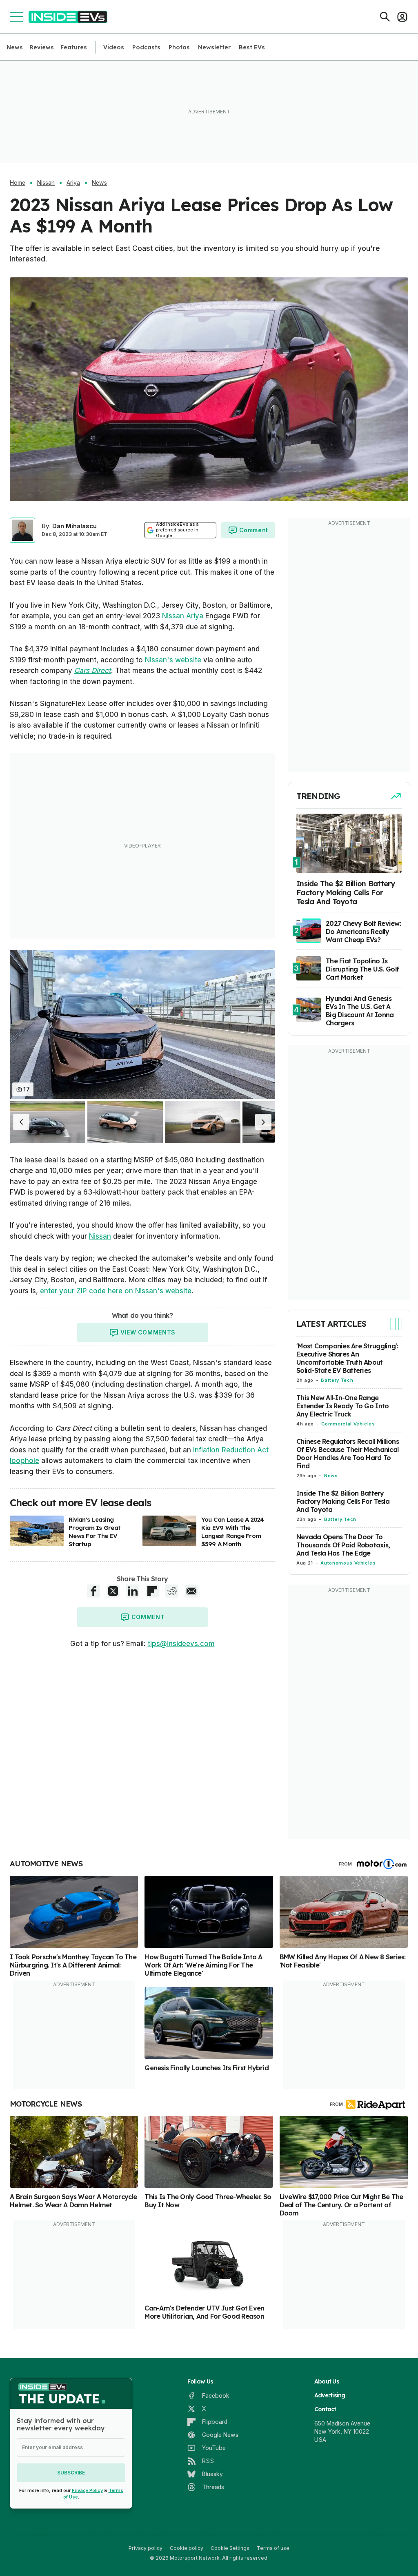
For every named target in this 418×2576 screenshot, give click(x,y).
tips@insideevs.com (181, 1644)
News (15, 47)
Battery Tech (337, 1380)
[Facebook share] (93, 1591)
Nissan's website (173, 660)
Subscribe (71, 2473)
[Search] (385, 17)
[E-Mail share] (191, 1591)
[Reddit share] (172, 1591)
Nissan (46, 183)
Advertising (330, 2395)
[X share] (113, 1591)
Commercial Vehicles (348, 1424)
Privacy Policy (87, 2490)
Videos (114, 47)
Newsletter (214, 47)
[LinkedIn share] (133, 1591)
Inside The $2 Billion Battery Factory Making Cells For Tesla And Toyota (343, 1501)
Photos (179, 47)
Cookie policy (187, 2548)
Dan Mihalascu (74, 526)
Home (18, 183)
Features (74, 47)
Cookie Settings (230, 2548)
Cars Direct (93, 671)
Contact (325, 2409)
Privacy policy (146, 2548)
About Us (327, 2381)
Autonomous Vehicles (348, 1563)
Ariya (73, 183)
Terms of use (273, 2548)
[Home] (68, 17)
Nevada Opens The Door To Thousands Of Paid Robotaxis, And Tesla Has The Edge (343, 1545)
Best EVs (252, 47)
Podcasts (146, 47)
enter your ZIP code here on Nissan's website (116, 1291)
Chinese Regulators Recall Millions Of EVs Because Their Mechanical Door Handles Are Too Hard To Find (348, 1454)
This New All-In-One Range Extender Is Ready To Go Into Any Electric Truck (342, 1406)
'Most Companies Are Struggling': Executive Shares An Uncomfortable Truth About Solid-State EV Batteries (347, 1358)
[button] (21, 1122)
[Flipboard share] (152, 1591)
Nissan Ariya (183, 616)
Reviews (42, 47)
